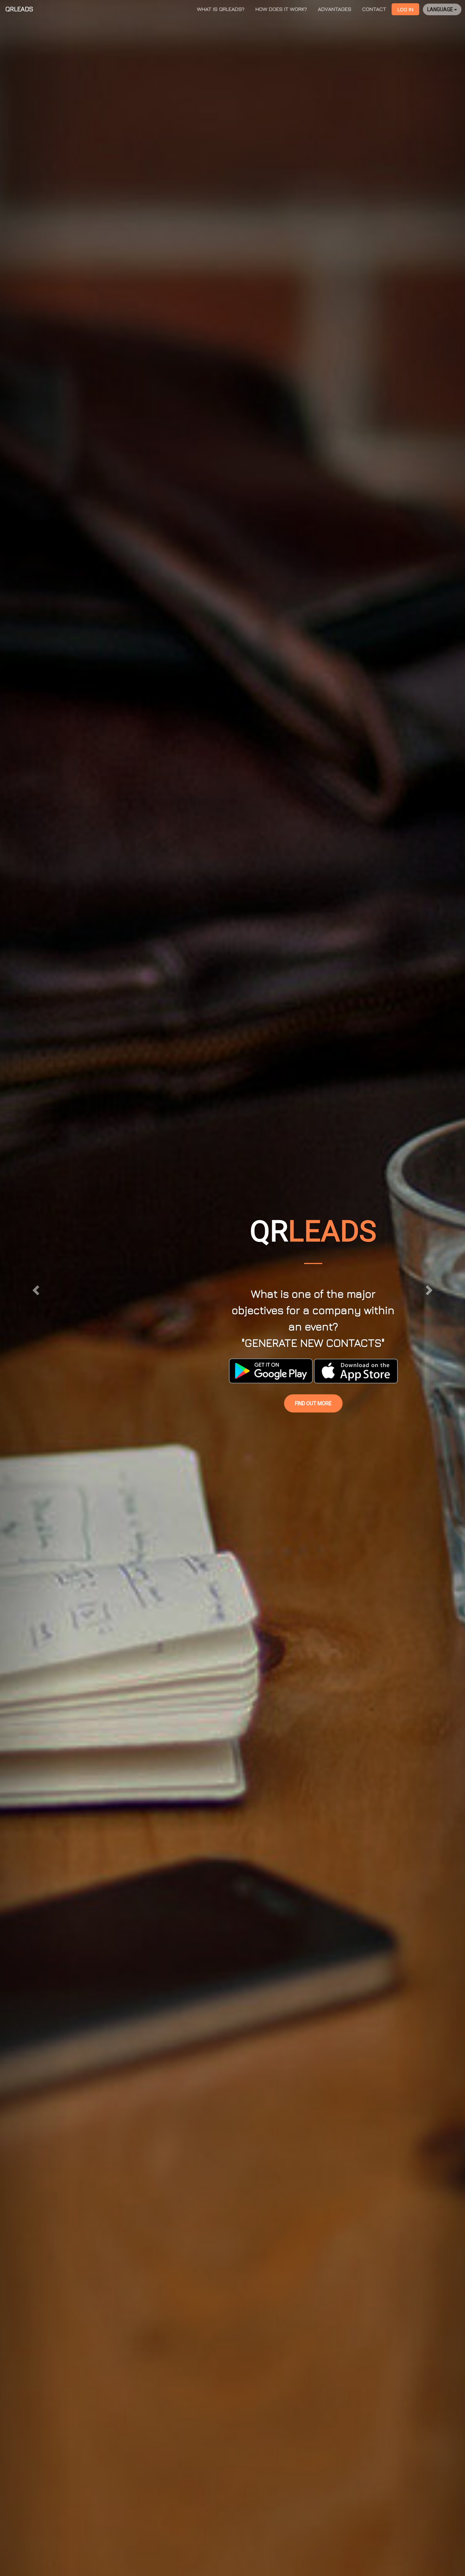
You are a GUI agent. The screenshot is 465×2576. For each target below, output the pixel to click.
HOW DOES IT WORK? (281, 9)
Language (441, 9)
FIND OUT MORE (313, 1403)
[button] (35, 1288)
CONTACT (374, 9)
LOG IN (405, 9)
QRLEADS (19, 9)
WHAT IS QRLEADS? (221, 9)
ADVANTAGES (335, 9)
